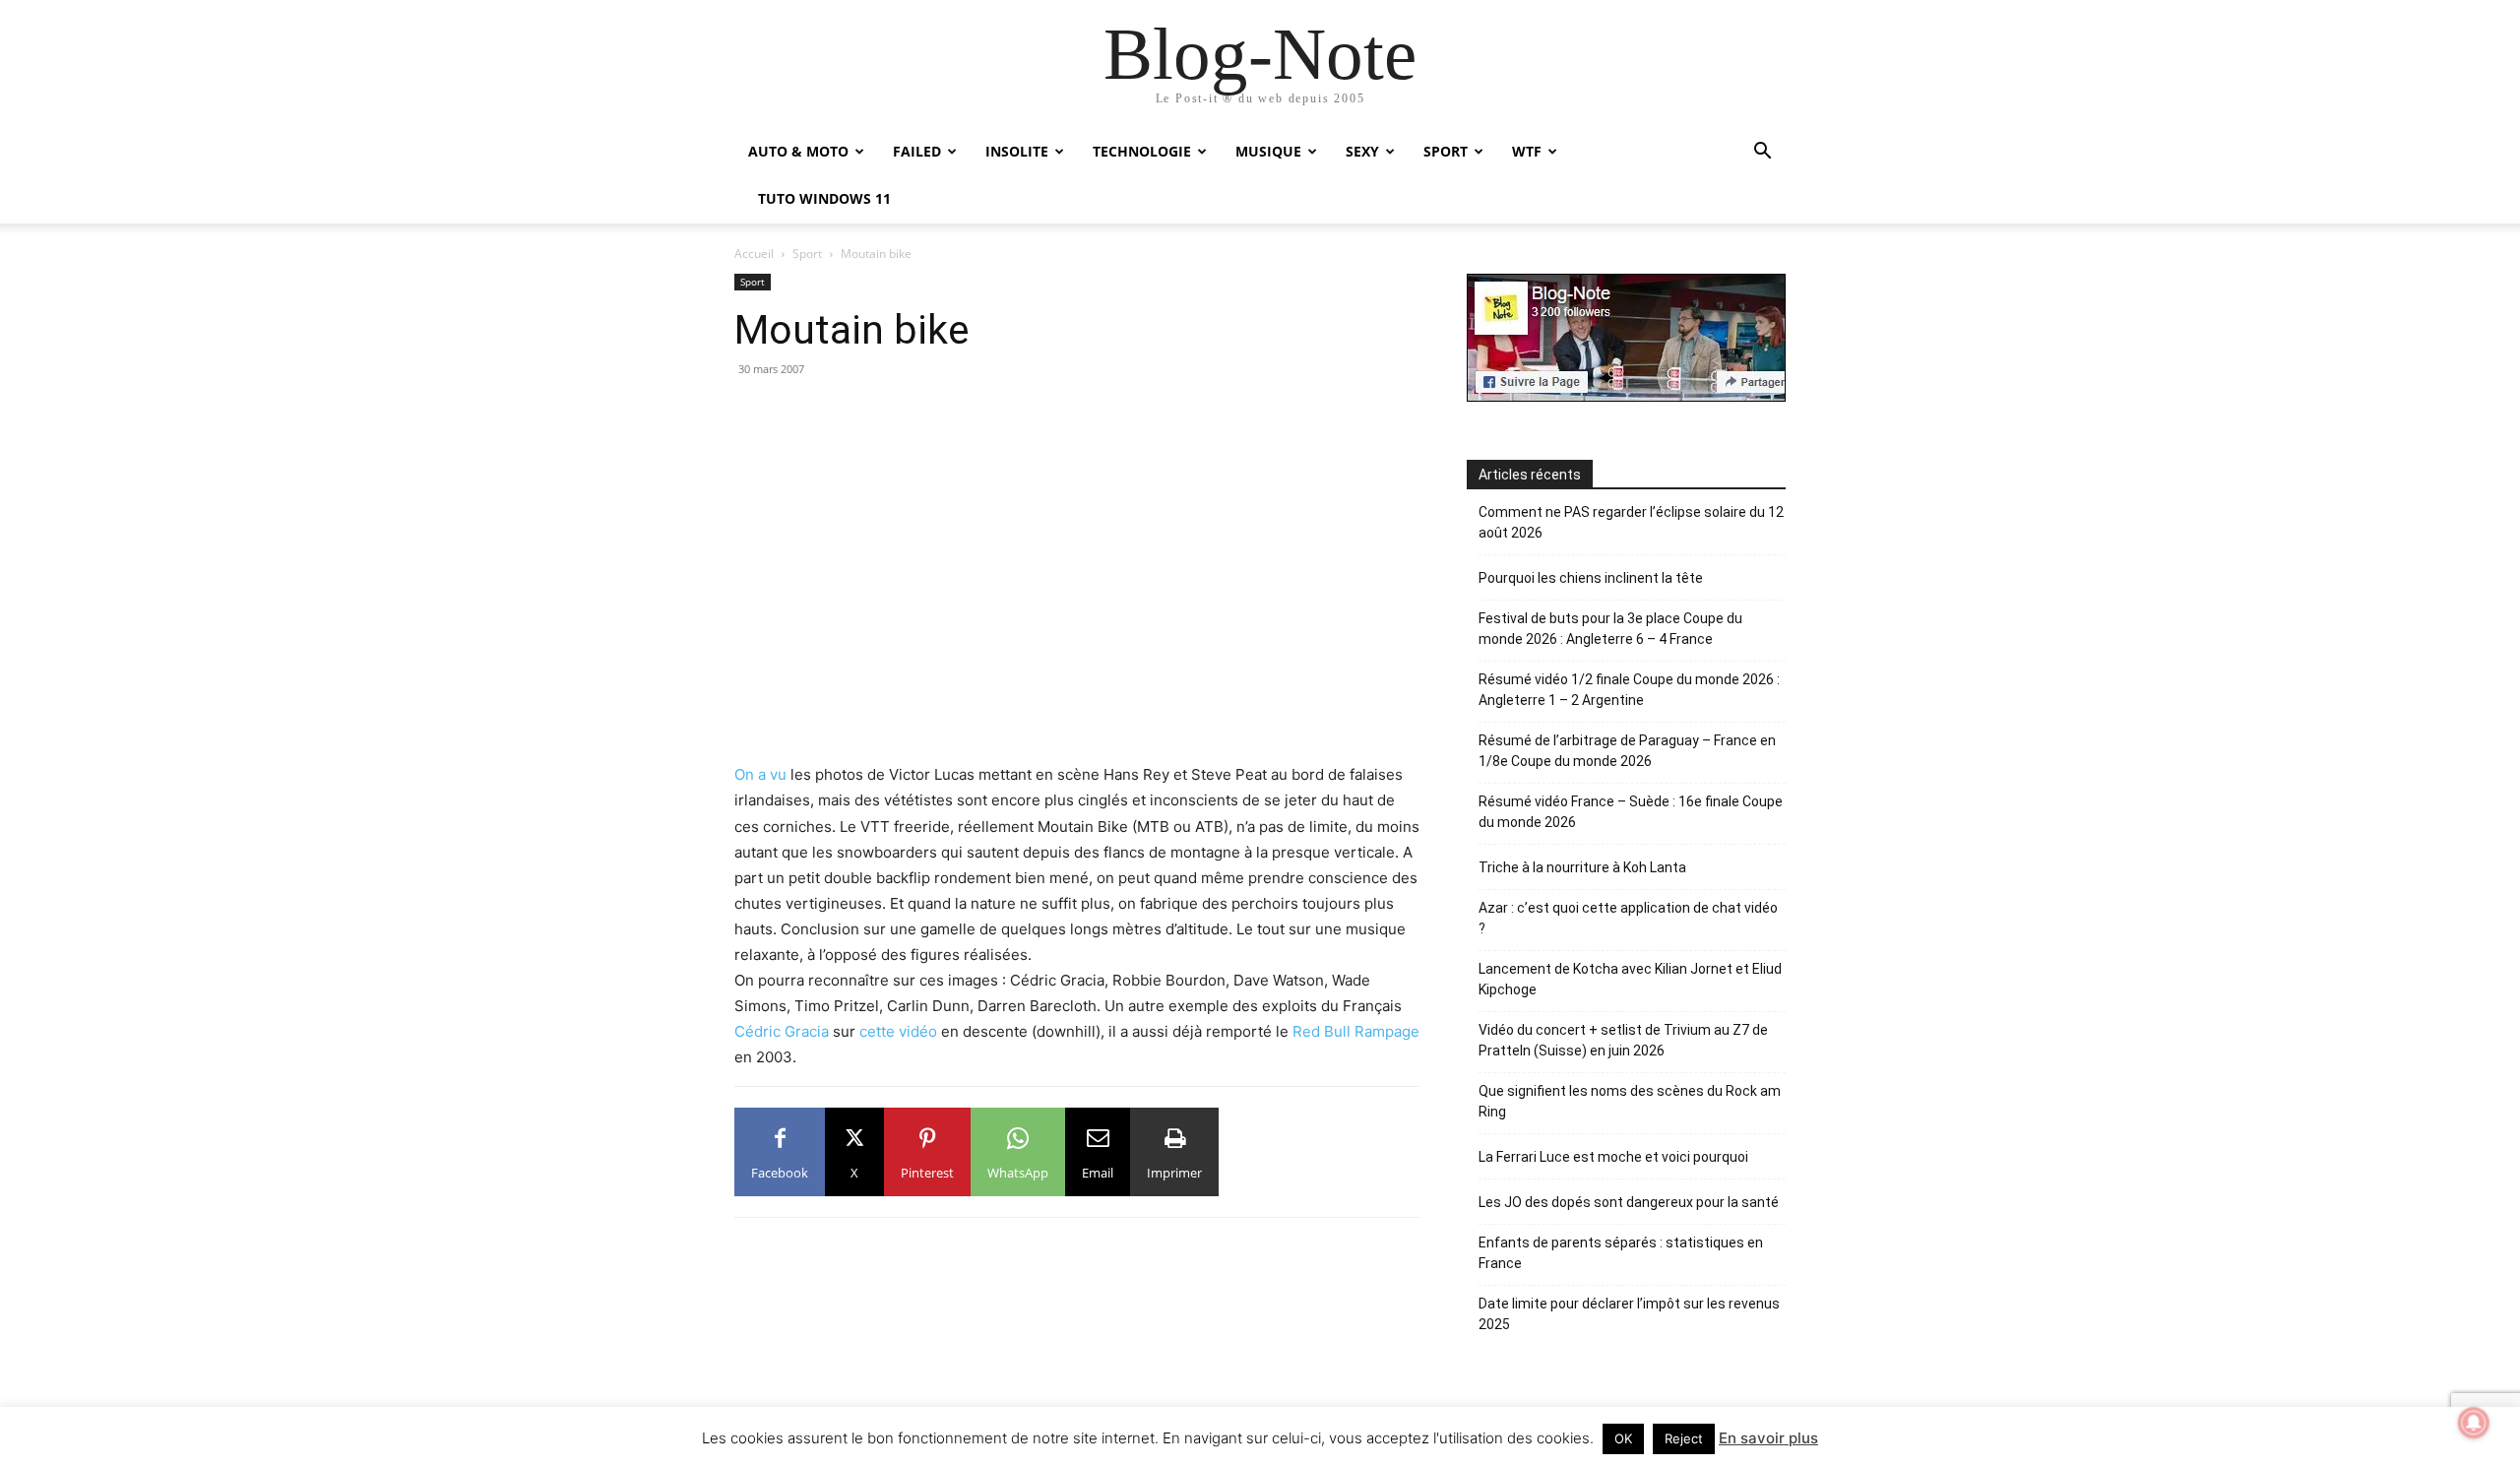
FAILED (917, 151)
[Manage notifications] (2474, 1423)
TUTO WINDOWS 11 (824, 198)
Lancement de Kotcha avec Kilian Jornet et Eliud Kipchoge (1630, 979)
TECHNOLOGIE (1142, 151)
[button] (1762, 153)
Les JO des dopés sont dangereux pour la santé (1629, 1202)
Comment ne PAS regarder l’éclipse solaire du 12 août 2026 (1631, 522)
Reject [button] (1684, 1438)
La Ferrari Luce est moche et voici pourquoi (1613, 1157)
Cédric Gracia (782, 1031)
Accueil (754, 254)
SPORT (1446, 151)
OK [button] (1623, 1438)
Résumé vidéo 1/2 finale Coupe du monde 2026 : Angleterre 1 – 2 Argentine (1629, 690)
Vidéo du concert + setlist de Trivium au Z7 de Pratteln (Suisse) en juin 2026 (1623, 1040)
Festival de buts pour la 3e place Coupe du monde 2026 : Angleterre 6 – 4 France (1610, 629)
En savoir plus (1768, 1438)
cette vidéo (898, 1031)
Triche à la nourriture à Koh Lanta (1582, 867)
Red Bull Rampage (1356, 1031)
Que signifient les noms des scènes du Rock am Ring (1630, 1101)
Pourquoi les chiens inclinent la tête (1591, 578)
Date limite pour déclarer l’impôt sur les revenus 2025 (1629, 1314)
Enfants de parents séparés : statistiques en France (1621, 1253)
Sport (807, 254)
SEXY (1362, 151)
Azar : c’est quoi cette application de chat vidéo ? (1628, 918)
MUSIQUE (1268, 151)
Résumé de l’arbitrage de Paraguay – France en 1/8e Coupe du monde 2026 (1627, 751)
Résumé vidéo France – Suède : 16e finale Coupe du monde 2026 (1631, 812)
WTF (1527, 151)
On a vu (760, 774)
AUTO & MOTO (798, 151)
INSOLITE (1017, 151)
